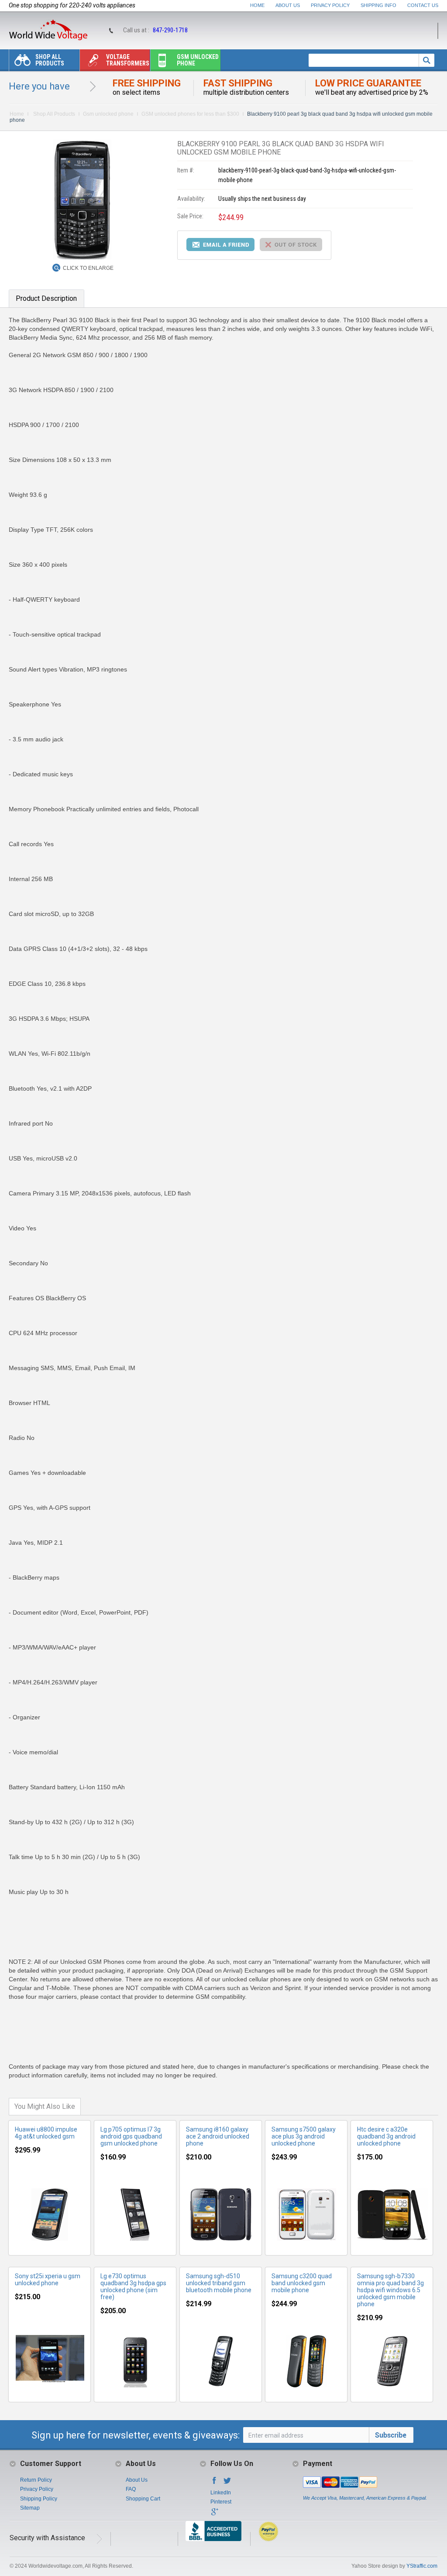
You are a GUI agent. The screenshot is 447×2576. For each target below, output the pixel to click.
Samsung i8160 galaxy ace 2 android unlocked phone (218, 2136)
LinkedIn (221, 2493)
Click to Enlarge (88, 268)
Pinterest (221, 2502)
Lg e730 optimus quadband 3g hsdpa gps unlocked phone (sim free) (133, 2287)
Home (257, 5)
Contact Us (423, 5)
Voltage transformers (128, 60)
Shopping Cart (143, 2499)
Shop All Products (50, 60)
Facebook (214, 2483)
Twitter (227, 2483)
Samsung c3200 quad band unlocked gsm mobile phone (302, 2283)
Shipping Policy (39, 2499)
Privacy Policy (330, 5)
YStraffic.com (422, 2566)
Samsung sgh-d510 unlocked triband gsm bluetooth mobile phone (219, 2283)
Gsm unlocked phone (198, 60)
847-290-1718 (170, 30)
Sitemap (30, 2508)
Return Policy (36, 2480)
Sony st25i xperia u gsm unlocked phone (48, 2280)
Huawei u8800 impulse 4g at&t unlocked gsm (46, 2133)
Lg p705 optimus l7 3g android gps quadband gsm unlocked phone (131, 2136)
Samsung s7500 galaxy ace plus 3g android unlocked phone (304, 2136)
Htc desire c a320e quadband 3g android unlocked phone (386, 2136)
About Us (288, 5)
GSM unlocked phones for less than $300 (190, 114)
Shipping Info (378, 5)
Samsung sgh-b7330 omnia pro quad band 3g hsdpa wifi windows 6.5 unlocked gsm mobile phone (390, 2290)
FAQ (131, 2489)
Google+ (214, 2514)
